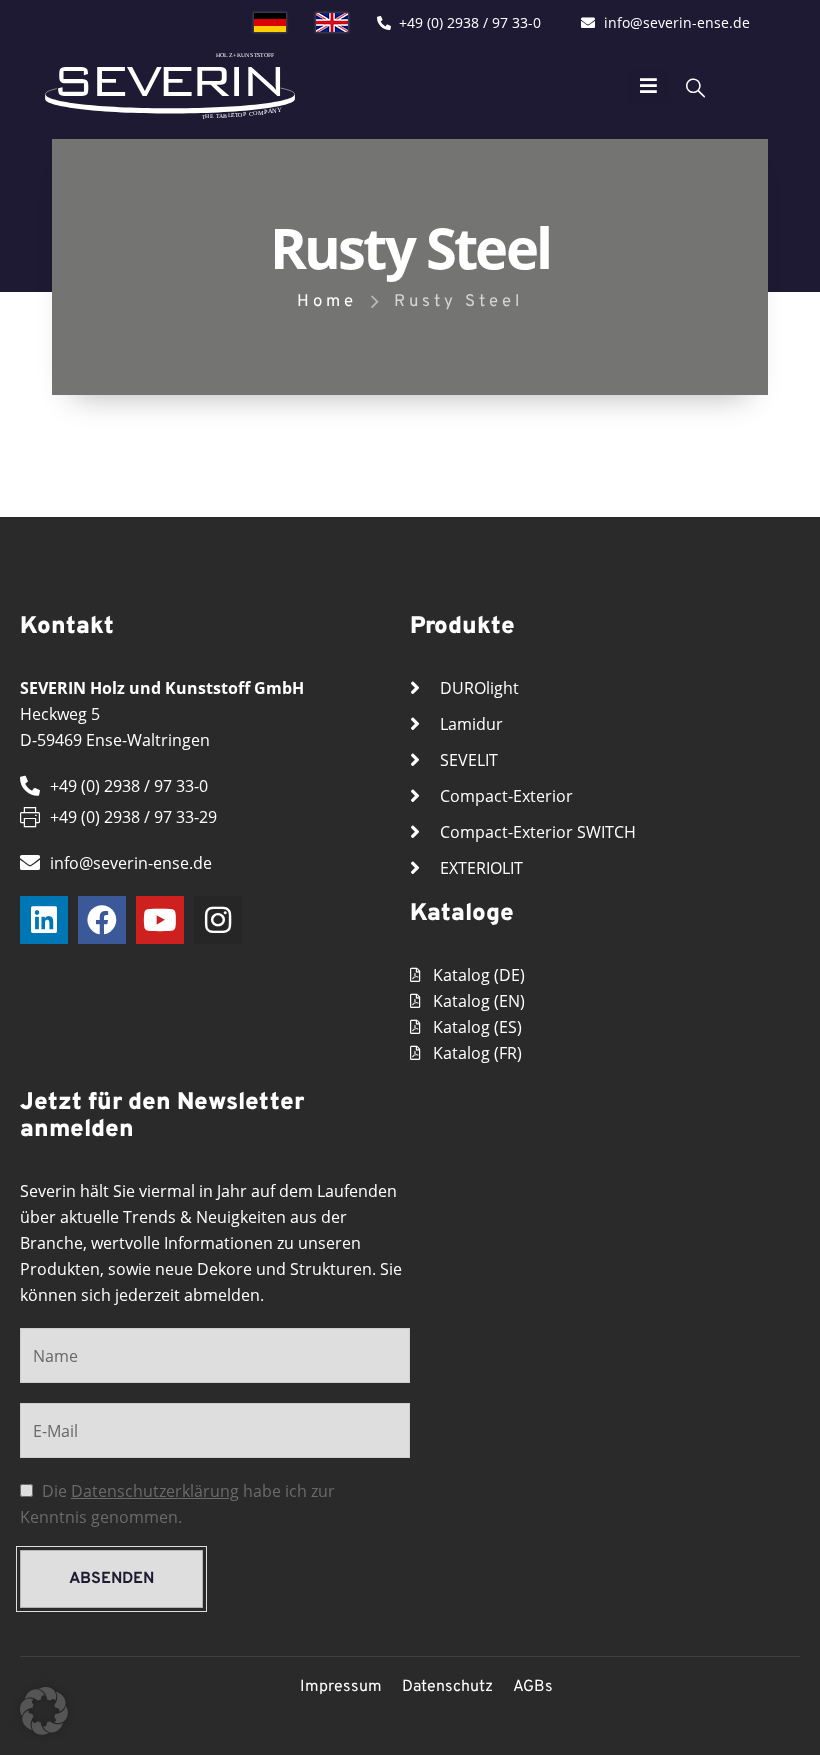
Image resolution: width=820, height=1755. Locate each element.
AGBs (533, 1687)
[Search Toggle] (695, 86)
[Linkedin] (44, 920)
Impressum (341, 1687)
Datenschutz (447, 1687)
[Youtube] (160, 920)
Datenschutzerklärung (155, 1491)
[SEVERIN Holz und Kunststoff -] (170, 85)
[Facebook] (102, 920)
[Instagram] (218, 920)
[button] (44, 1711)
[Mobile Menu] (648, 86)
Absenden (111, 1579)
